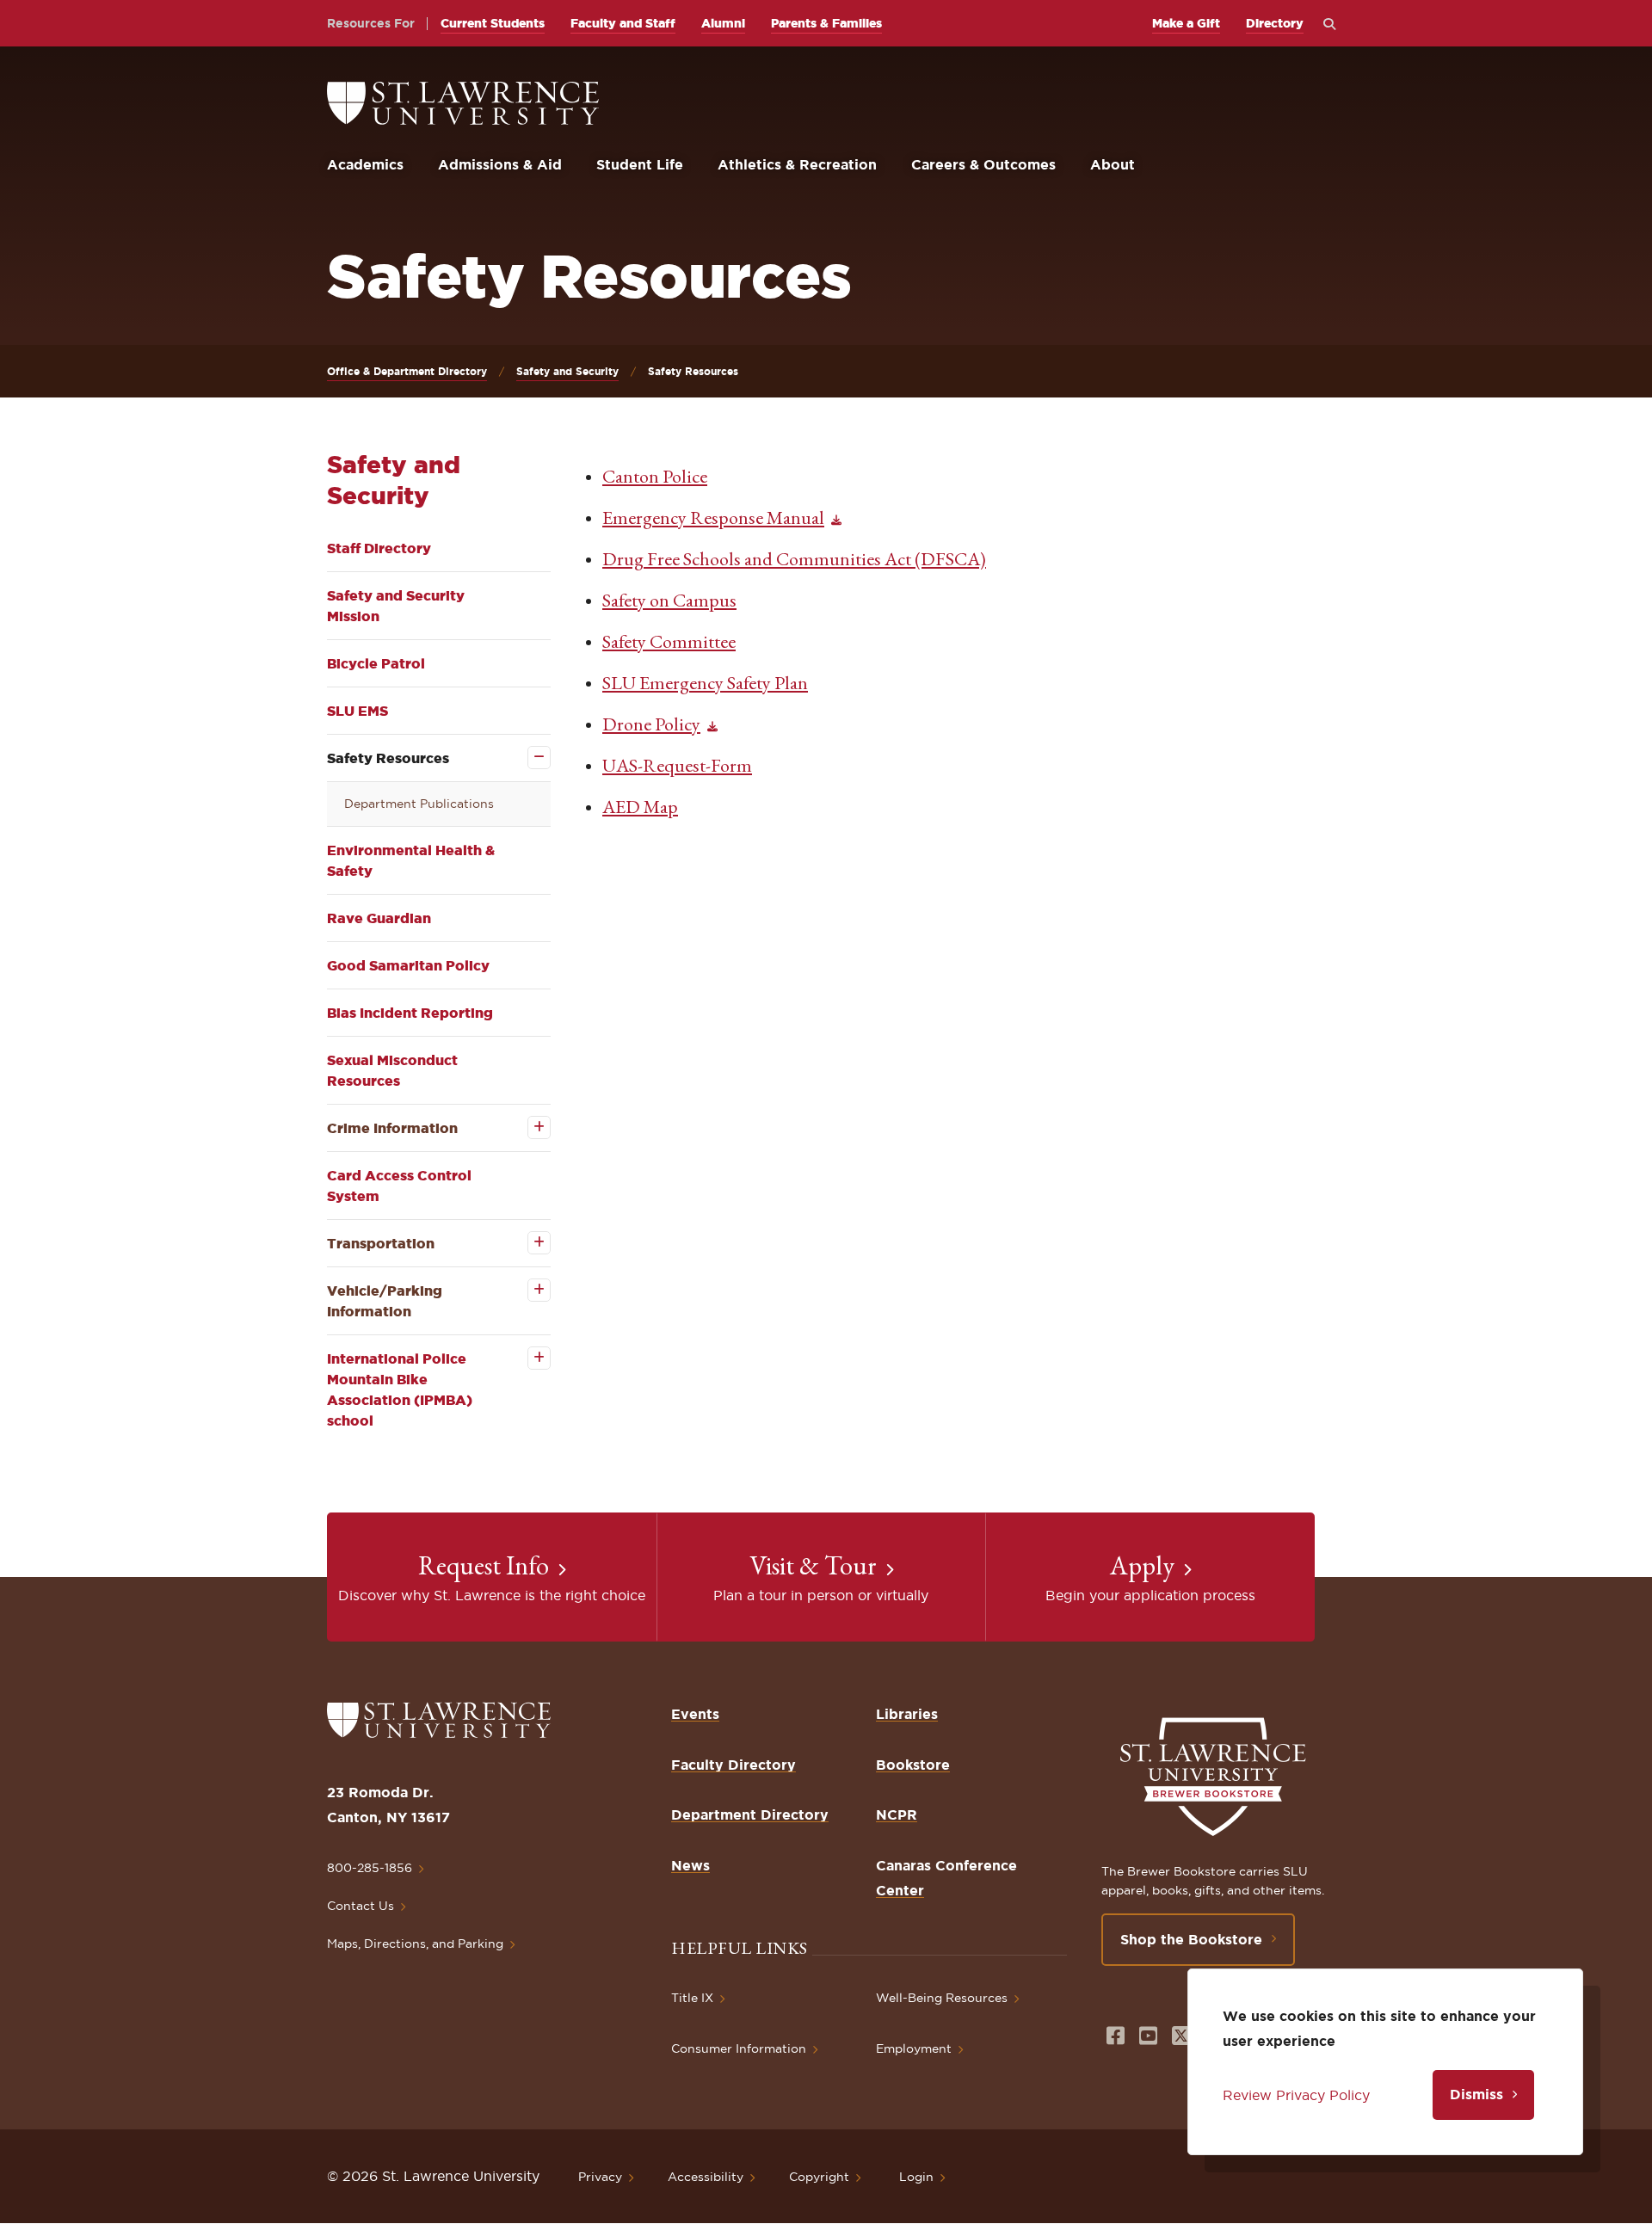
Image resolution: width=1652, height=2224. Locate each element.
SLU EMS (358, 711)
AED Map (640, 807)
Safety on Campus (669, 600)
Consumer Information (739, 2048)
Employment (914, 2048)
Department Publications (419, 804)
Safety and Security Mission (396, 606)
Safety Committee (669, 641)
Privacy (600, 2177)
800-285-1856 (370, 1868)
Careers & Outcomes (983, 164)
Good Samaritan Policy (408, 965)
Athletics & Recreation (797, 164)
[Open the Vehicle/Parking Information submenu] (527, 1290)
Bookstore (913, 1765)
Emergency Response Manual (713, 517)
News (690, 1865)
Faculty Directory (734, 1765)
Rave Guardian (379, 918)
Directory (1275, 23)
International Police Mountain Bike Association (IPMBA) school (400, 1389)
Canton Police (655, 476)
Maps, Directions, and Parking (415, 1944)
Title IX (692, 1998)
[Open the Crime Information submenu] (527, 1127)
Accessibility (706, 2177)
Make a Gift (1186, 23)
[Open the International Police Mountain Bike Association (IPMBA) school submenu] (527, 1358)
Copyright (819, 2177)
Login (916, 2177)
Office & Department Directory (407, 371)
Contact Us (361, 1906)
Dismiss (1476, 2094)
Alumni (723, 23)
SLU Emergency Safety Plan (705, 683)
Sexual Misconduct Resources (392, 1070)
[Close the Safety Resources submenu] (527, 758)
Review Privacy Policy (1296, 2095)
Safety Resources (388, 758)
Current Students (493, 23)
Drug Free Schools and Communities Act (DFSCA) (794, 559)
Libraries (907, 1714)
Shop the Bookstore (1191, 1939)
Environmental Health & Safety (411, 860)
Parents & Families (826, 23)
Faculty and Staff (623, 23)
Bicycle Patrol (376, 663)
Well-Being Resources (942, 1998)
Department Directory (750, 1814)
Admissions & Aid (500, 164)
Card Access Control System (399, 1186)
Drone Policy (651, 724)
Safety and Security (567, 371)
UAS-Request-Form (677, 765)
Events (695, 1714)
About (1113, 164)
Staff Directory (379, 548)
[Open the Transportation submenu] (527, 1243)
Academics (365, 164)
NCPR (897, 1814)
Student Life (640, 164)
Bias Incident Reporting (410, 1013)
